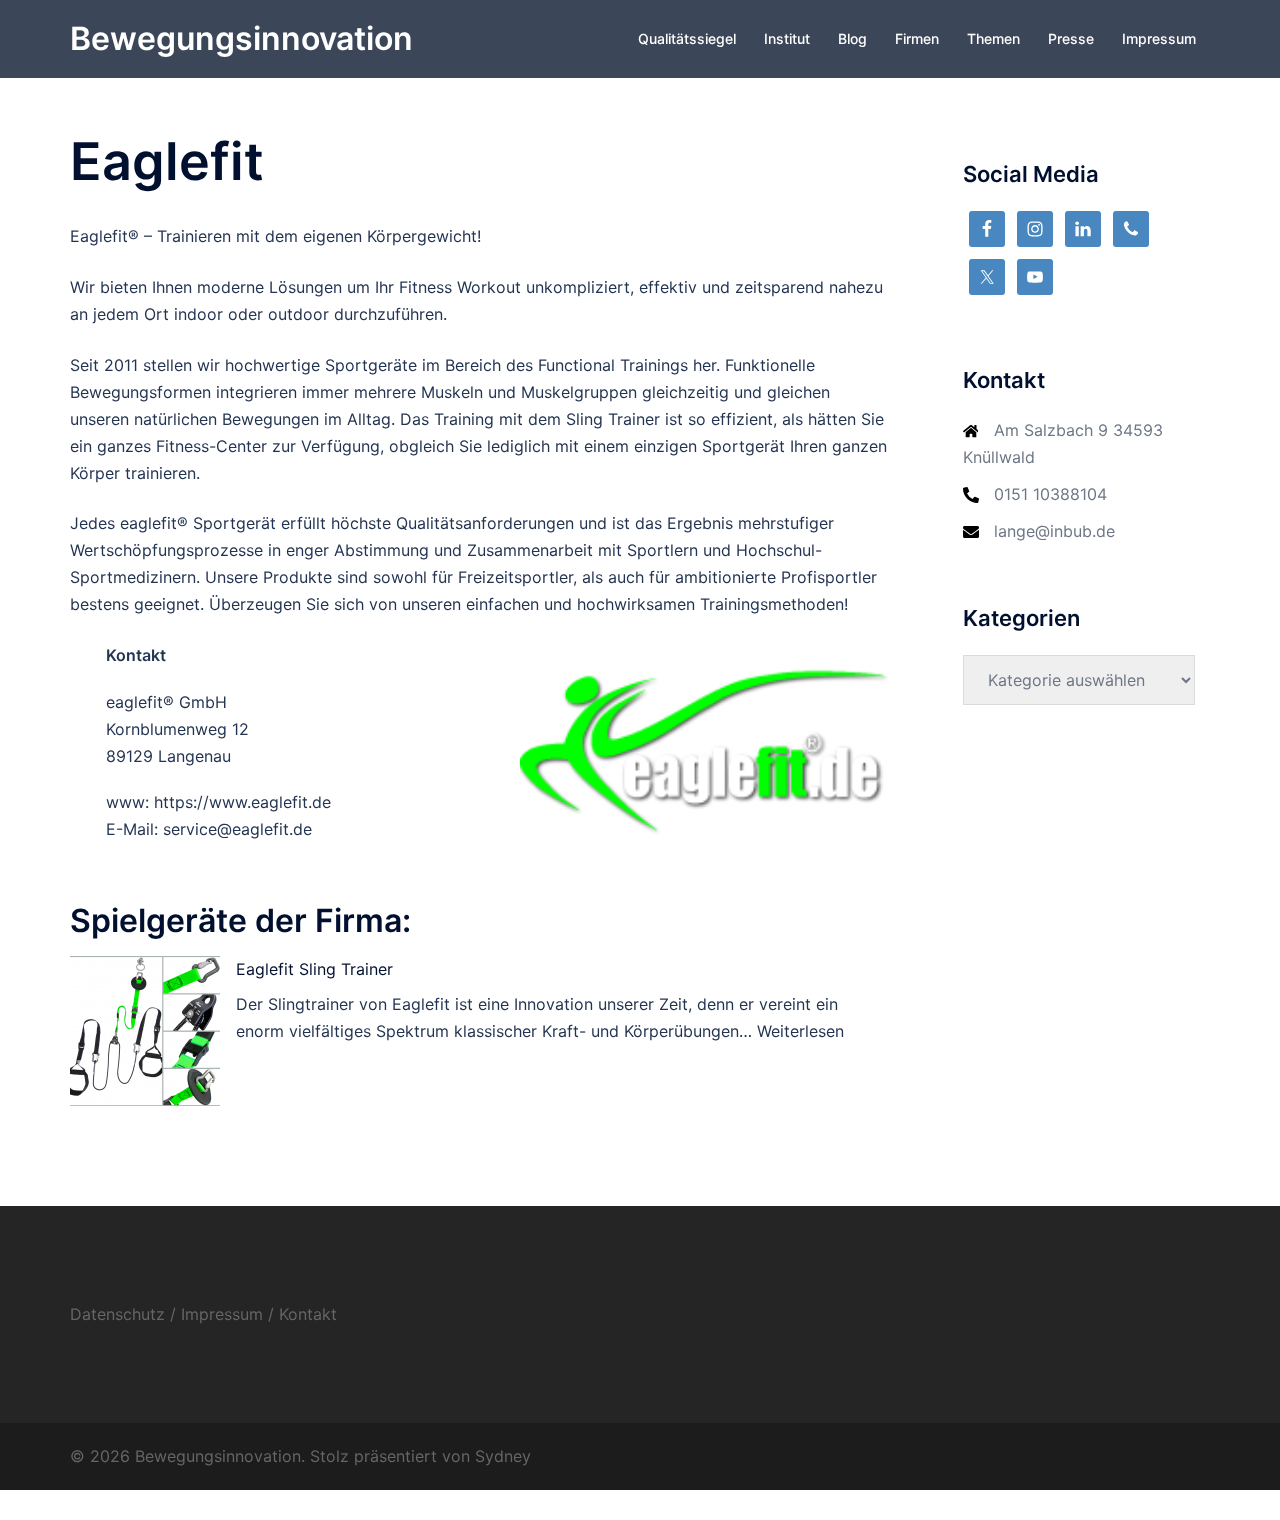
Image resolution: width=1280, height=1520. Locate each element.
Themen (993, 38)
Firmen (917, 38)
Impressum (1159, 38)
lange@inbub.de (1054, 531)
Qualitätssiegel (687, 38)
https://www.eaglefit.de (242, 802)
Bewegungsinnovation (241, 38)
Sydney (503, 1456)
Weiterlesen (800, 1031)
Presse (1071, 38)
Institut (787, 38)
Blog (852, 38)
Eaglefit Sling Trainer (314, 969)
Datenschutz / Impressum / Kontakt (203, 1314)
